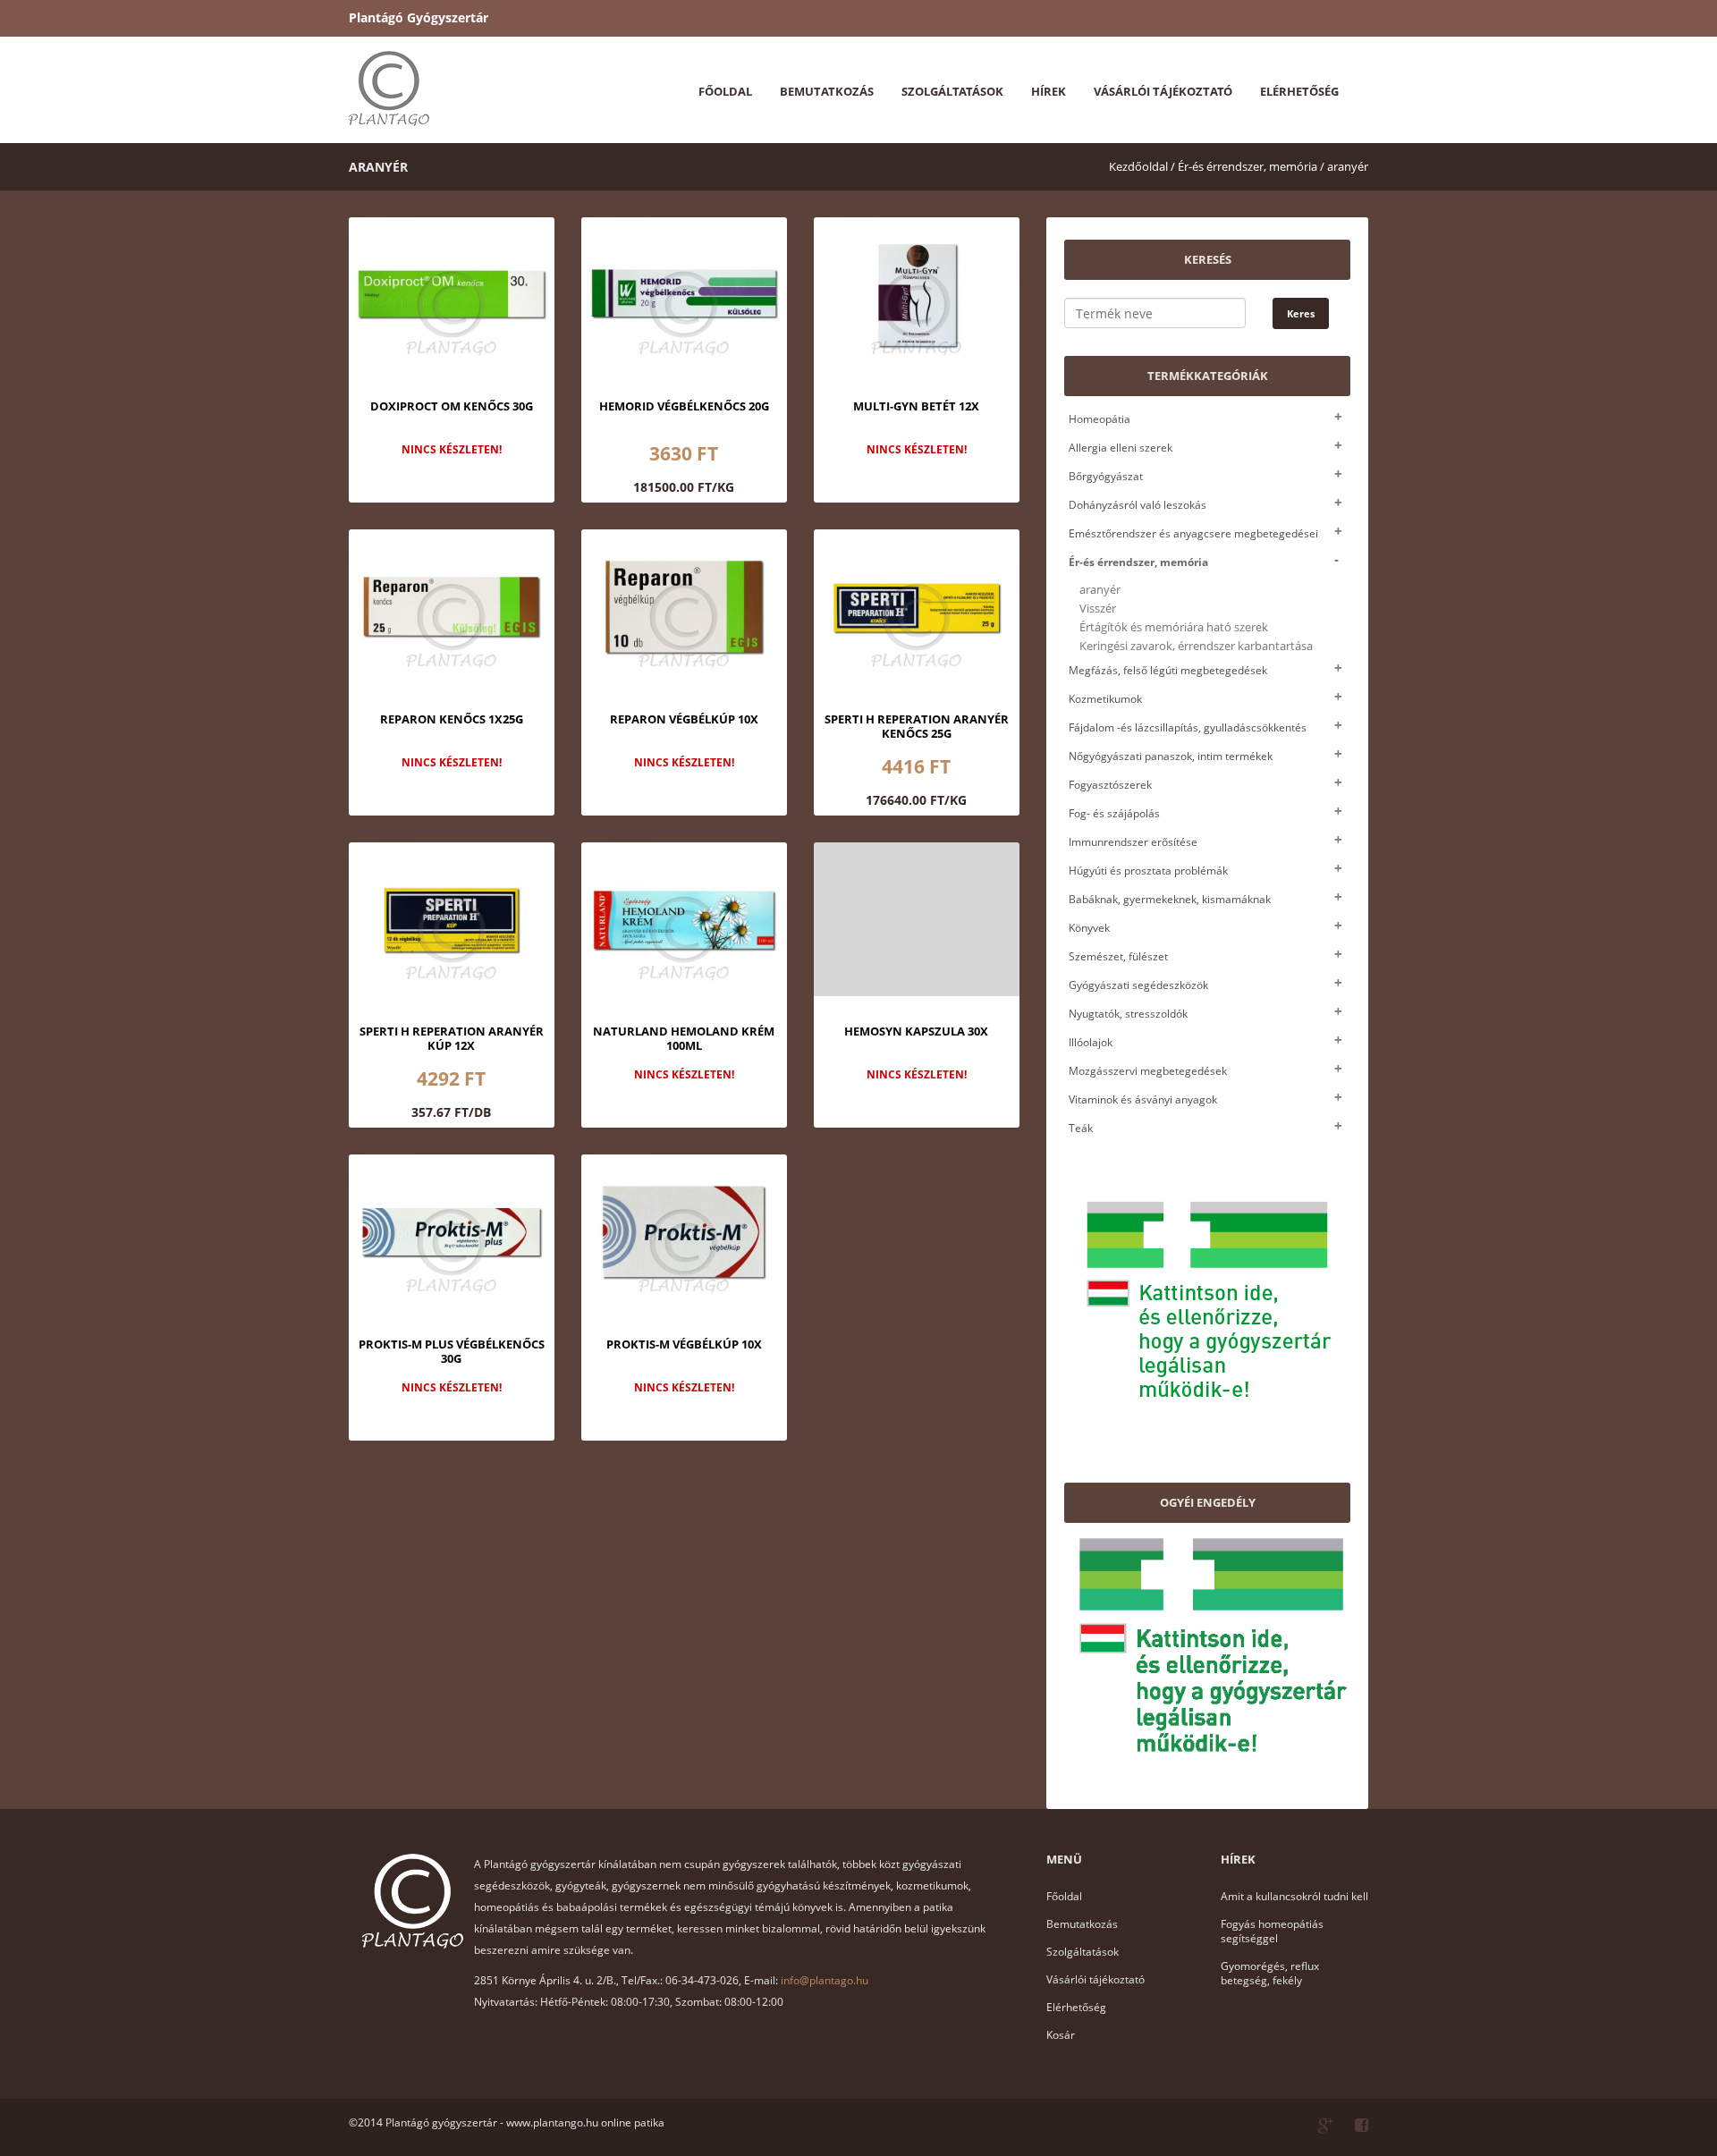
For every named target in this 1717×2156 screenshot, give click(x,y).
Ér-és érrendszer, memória (1138, 562)
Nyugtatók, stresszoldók (1128, 1014)
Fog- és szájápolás (1114, 813)
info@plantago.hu (825, 1980)
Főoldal (725, 91)
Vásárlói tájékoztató (1163, 91)
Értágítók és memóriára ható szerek (1174, 627)
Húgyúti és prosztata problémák (1148, 871)
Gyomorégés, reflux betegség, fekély (1270, 1973)
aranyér (1348, 166)
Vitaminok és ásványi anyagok (1143, 1099)
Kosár (1061, 2035)
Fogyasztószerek (1110, 785)
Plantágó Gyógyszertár (419, 17)
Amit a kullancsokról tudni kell (1294, 1896)
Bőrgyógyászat (1106, 476)
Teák (1081, 1128)
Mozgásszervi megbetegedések (1148, 1071)
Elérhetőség (1299, 91)
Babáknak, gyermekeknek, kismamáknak (1170, 899)
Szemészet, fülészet (1118, 956)
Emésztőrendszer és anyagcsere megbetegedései (1193, 533)
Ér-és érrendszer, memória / (1251, 166)
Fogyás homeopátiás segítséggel (1272, 1931)
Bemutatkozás (827, 91)
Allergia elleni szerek (1121, 448)
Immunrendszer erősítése (1133, 842)
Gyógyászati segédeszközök (1138, 985)
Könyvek (1089, 928)
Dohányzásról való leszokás (1138, 505)
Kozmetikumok (1105, 699)
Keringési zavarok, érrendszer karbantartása (1196, 646)
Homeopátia (1100, 419)
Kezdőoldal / (1142, 166)
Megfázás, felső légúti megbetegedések (1168, 670)
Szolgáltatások (952, 91)
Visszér (1098, 609)
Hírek (1049, 91)
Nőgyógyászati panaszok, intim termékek (1171, 756)
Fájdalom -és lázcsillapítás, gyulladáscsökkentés (1188, 727)
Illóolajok (1091, 1042)
